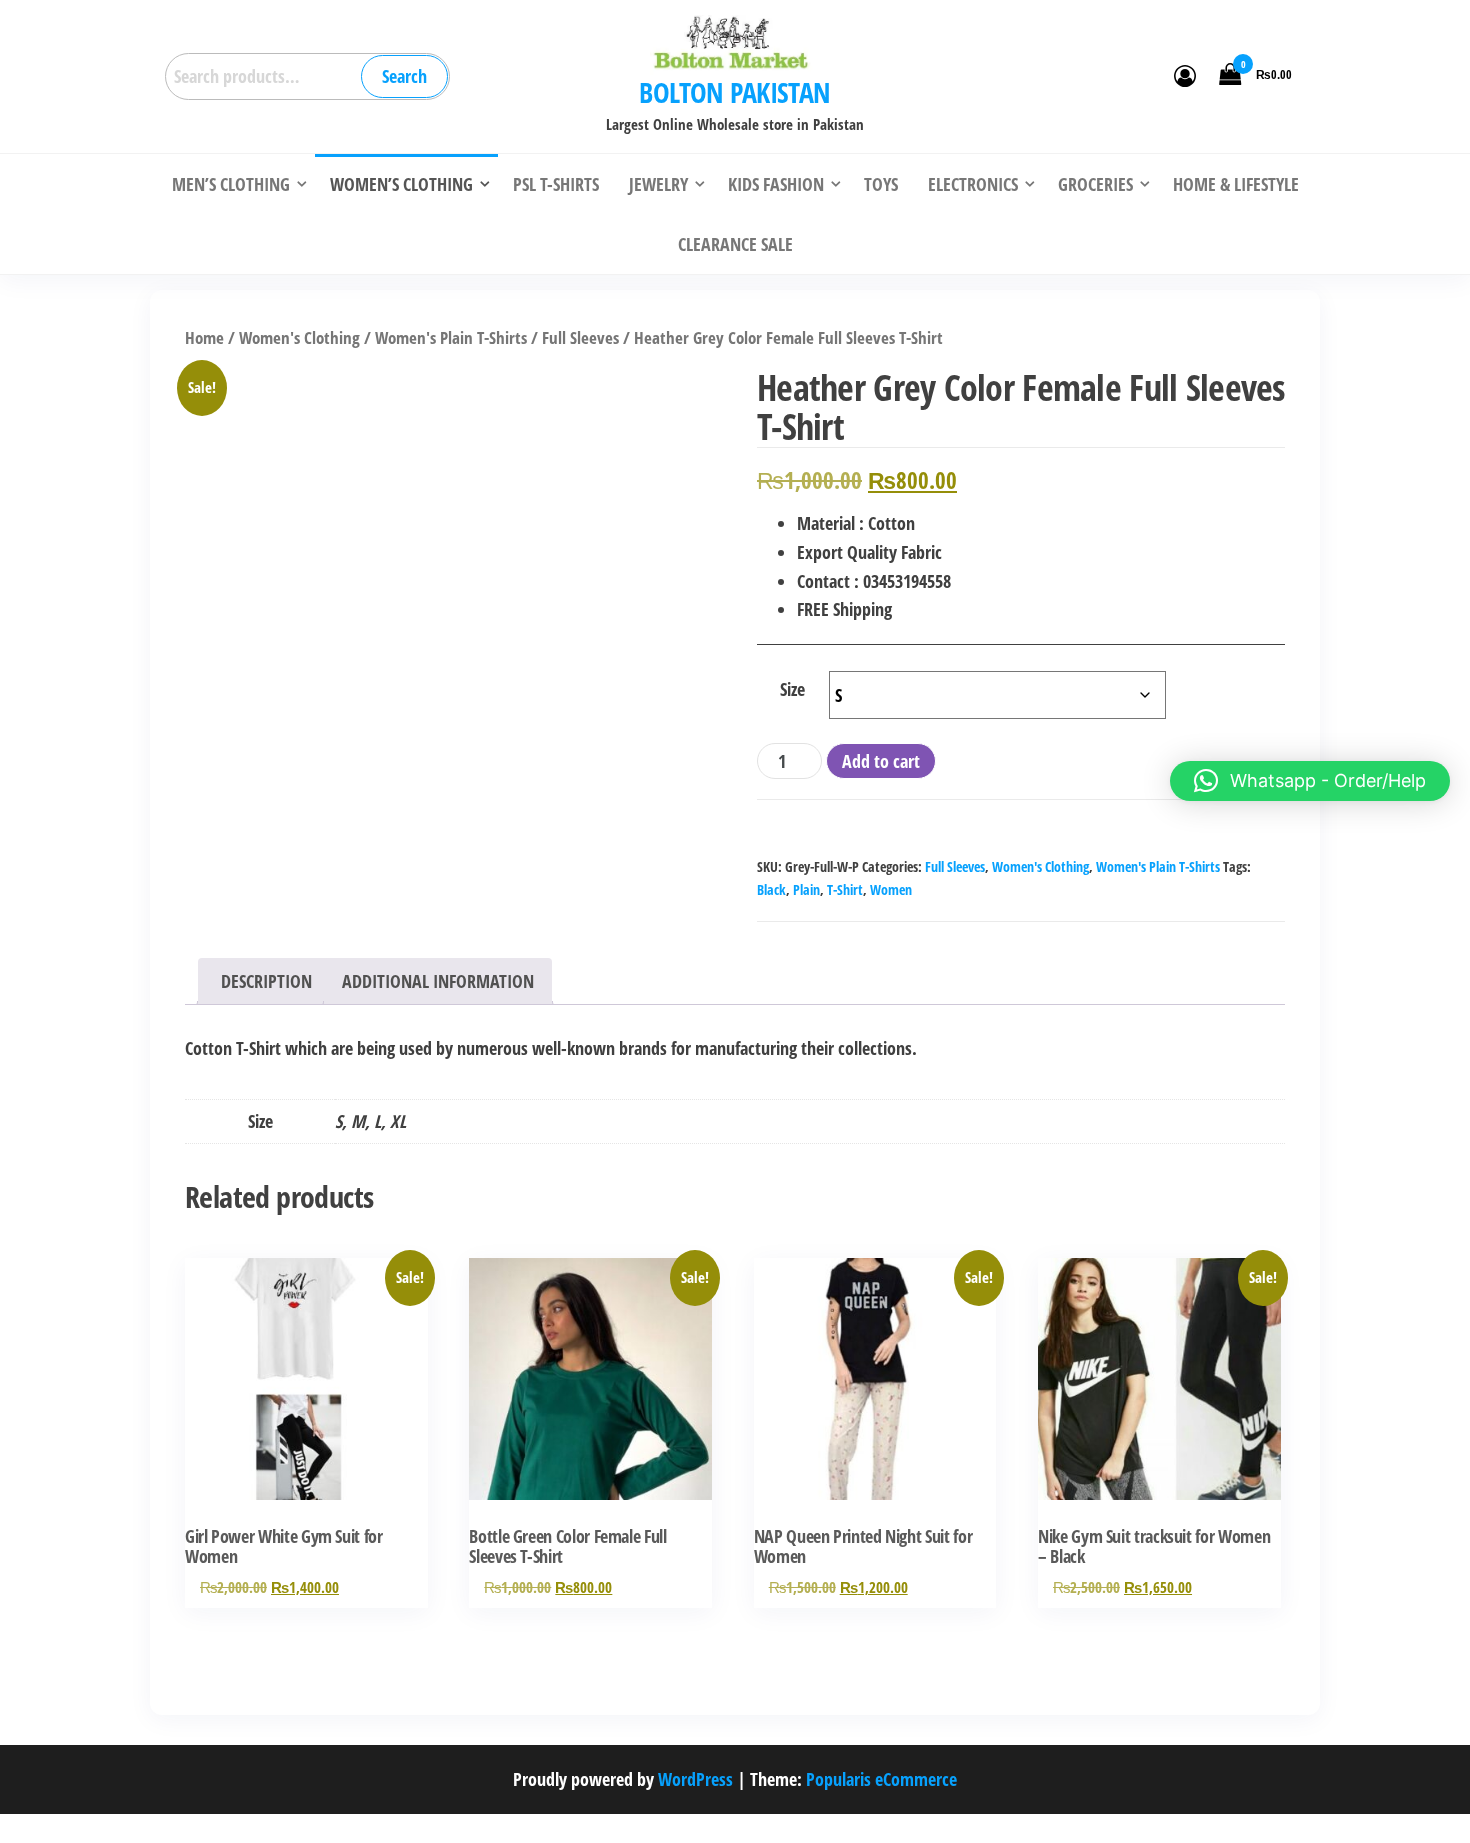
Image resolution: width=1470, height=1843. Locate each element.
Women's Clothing (299, 337)
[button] (1310, 781)
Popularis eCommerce (881, 1779)
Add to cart (881, 761)
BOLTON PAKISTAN (735, 92)
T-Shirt (845, 889)
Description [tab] (266, 981)
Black (771, 889)
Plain (806, 889)
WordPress (695, 1779)
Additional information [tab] (438, 981)
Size (792, 689)
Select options (306, 1399)
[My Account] (1185, 75)
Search (404, 76)
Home (204, 337)
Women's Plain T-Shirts (451, 337)
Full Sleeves (580, 337)
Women (891, 889)
